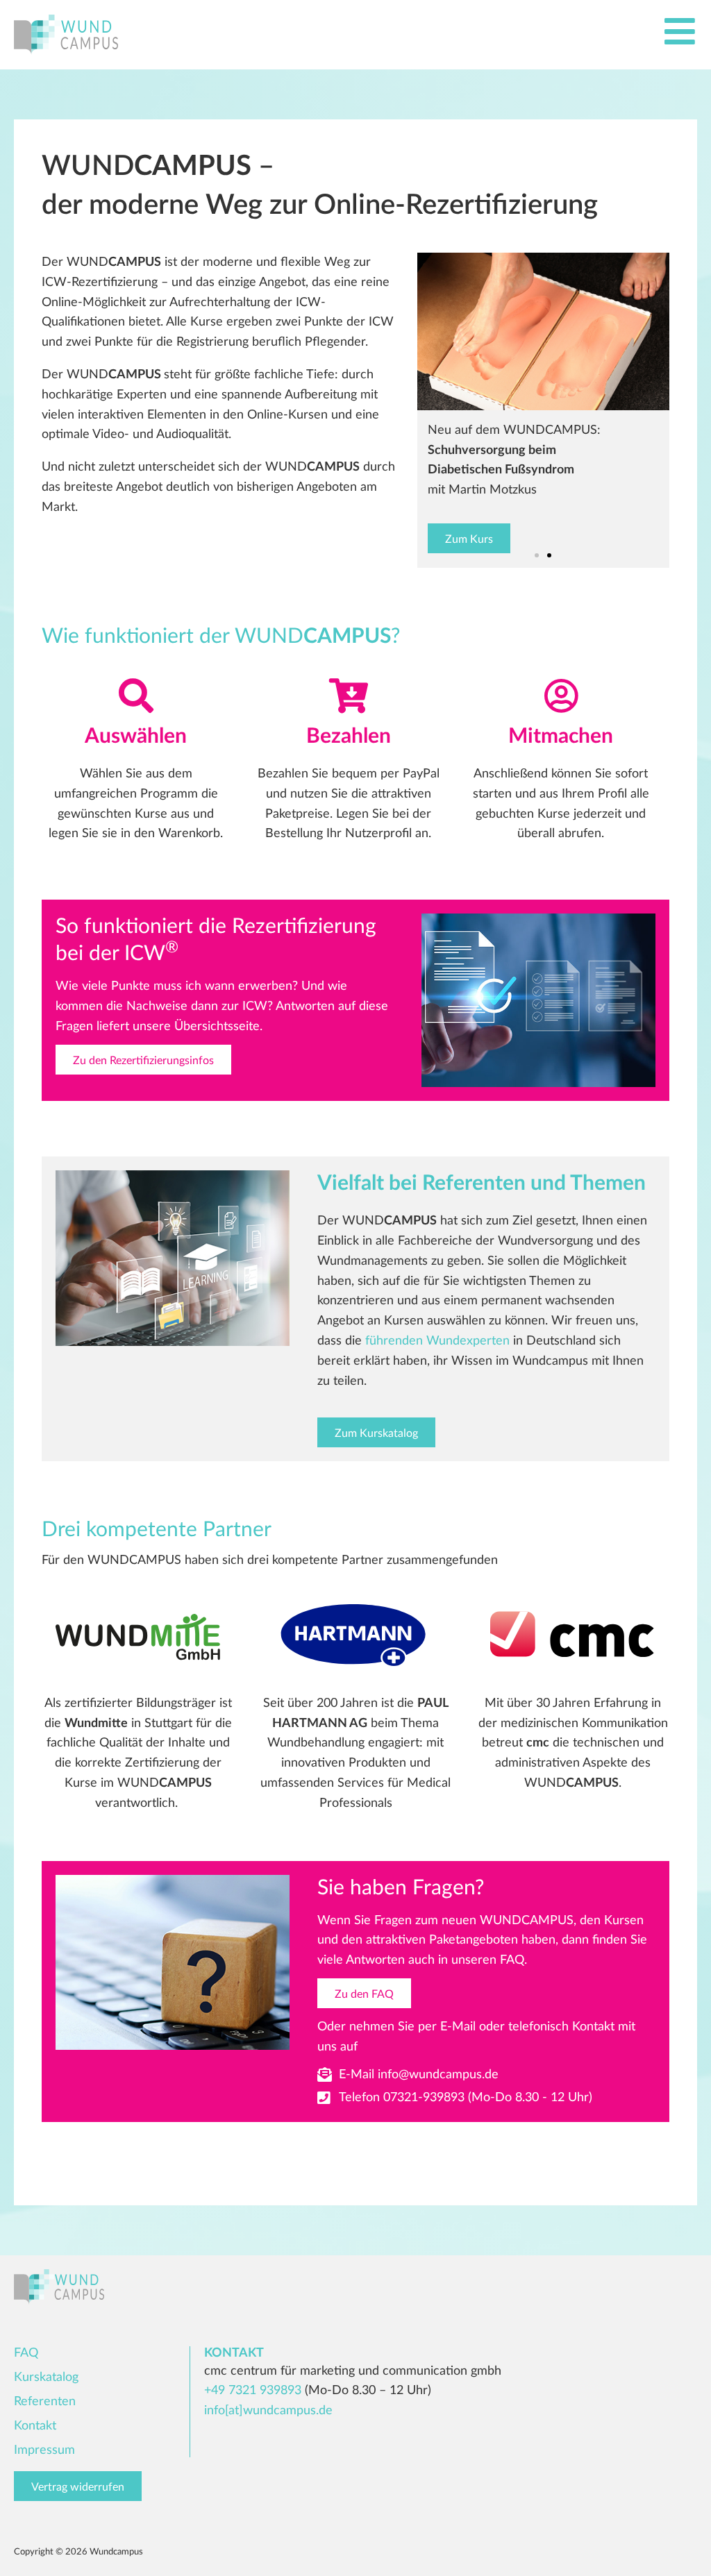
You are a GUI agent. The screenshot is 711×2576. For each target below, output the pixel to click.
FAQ (26, 2353)
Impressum (44, 2450)
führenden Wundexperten (437, 1341)
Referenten (45, 2402)
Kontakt (35, 2426)
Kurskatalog (46, 2377)
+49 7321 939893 (253, 2391)
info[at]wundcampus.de (268, 2411)
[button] (537, 555)
